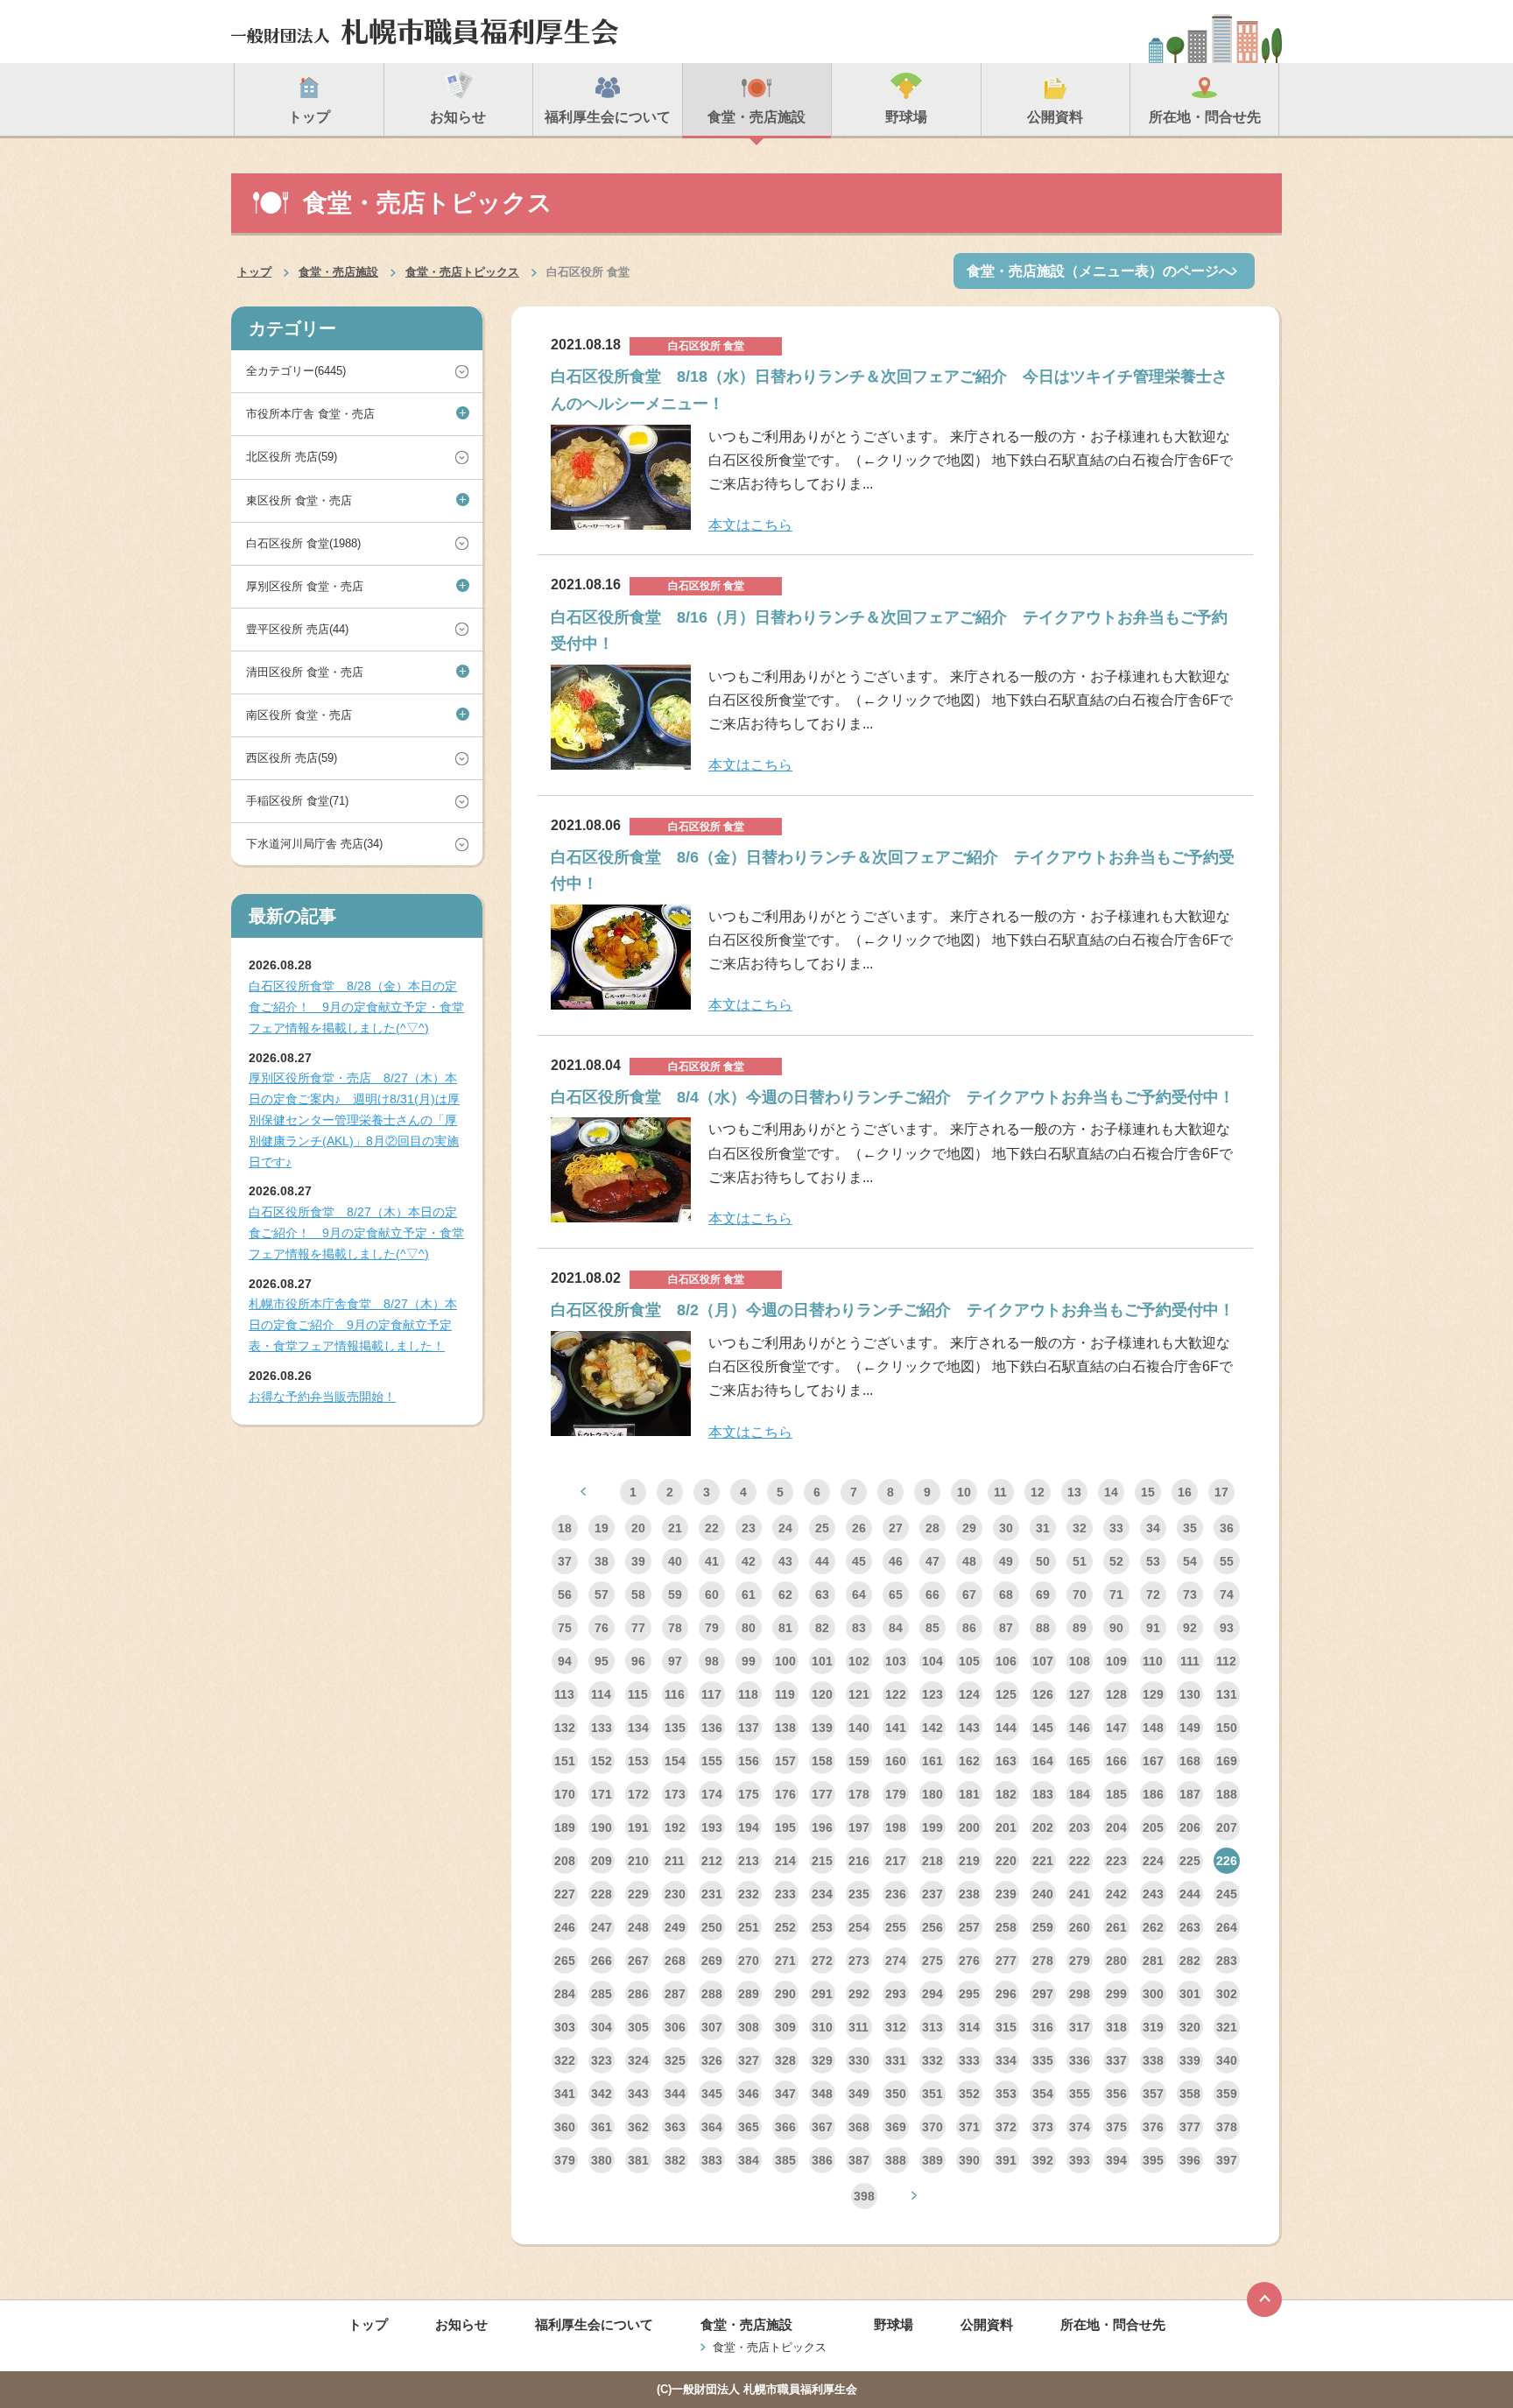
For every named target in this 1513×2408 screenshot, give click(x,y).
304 (602, 2027)
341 (565, 2094)
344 (675, 2094)
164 (1043, 1761)
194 (749, 1827)
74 (1227, 1595)
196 (822, 1827)
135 (675, 1728)
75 (565, 1628)
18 (565, 1528)
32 (1080, 1528)
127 (1080, 1694)
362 (638, 2127)
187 (1190, 1794)
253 (822, 1927)
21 (675, 1528)
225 (1190, 1861)
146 (1080, 1728)
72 (1153, 1595)
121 (859, 1694)
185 (1116, 1794)
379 (565, 2160)
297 (1043, 1994)
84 (896, 1628)
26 (859, 1528)
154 (675, 1761)
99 (749, 1661)
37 (565, 1561)
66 (932, 1595)
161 (932, 1761)
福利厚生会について (594, 2324)
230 (675, 1894)
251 (749, 1927)
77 (638, 1628)
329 (822, 2060)
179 (896, 1794)
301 (1190, 1994)
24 (785, 1528)
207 (1227, 1827)
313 (932, 2027)
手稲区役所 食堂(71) (297, 801)
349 (859, 2094)
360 (565, 2127)
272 (822, 1961)
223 (1116, 1861)
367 (822, 2127)
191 (638, 1827)
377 (1190, 2127)
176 (785, 1794)
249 (675, 1927)
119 (785, 1694)
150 (1227, 1728)
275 (932, 1961)
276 (969, 1961)
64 (859, 1595)
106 (1006, 1661)
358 (1190, 2094)
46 (896, 1561)
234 (822, 1894)
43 (785, 1561)
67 (969, 1595)
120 (822, 1694)
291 (822, 1994)
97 (675, 1661)
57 (602, 1595)
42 (749, 1561)
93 (1227, 1628)
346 (749, 2094)
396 (1190, 2160)
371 (969, 2127)
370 (932, 2127)
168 (1190, 1761)
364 (712, 2127)
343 (638, 2094)
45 (859, 1561)
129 (1153, 1694)
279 (1080, 1961)
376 (1153, 2127)
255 (896, 1927)
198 (896, 1827)
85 (932, 1628)
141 (896, 1728)
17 (1221, 1492)
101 (822, 1661)
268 (675, 1961)
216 (859, 1861)
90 (1116, 1628)
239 (1006, 1894)
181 (969, 1794)
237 (932, 1894)
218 (932, 1861)
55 (1227, 1561)
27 (896, 1528)
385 (785, 2160)
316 (1043, 2027)
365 (749, 2127)
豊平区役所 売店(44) (297, 629)
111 (1190, 1661)
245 (1227, 1894)
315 (1006, 2027)
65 (896, 1595)
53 (1153, 1561)
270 (749, 1961)
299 (1116, 1994)
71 (1116, 1595)
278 (1043, 1961)
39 (638, 1561)
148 (1153, 1728)
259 (1043, 1927)
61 (749, 1595)
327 (749, 2060)
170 (565, 1794)
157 (785, 1761)
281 (1153, 1961)
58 (638, 1595)
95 (602, 1661)
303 (565, 2027)
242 (1116, 1894)
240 (1043, 1894)
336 (1080, 2060)
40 (675, 1561)
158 (822, 1761)
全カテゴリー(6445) (296, 371)
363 (675, 2127)
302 (1227, 1994)
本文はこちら (750, 525)
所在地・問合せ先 (1113, 2324)
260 (1080, 1927)
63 (822, 1595)
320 (1190, 2027)
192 (675, 1827)
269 (712, 1961)
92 (1190, 1628)
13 (1074, 1492)
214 (785, 1861)
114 (601, 1694)
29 (969, 1528)
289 (749, 1994)
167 (1153, 1761)
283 (1227, 1961)
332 (932, 2060)
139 (822, 1728)
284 (565, 1994)
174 (712, 1794)
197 (859, 1827)
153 (638, 1761)
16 (1185, 1492)
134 (638, 1728)
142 (932, 1728)
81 (785, 1628)
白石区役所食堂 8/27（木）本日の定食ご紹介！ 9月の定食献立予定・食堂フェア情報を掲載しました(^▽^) (356, 1233)
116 (675, 1694)
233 (785, 1894)
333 (969, 2060)
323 (602, 2060)
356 (1116, 2094)
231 (712, 1894)
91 (1153, 1628)
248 (638, 1927)
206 (1190, 1827)
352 (969, 2094)
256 (932, 1927)
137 (749, 1728)
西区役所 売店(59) (292, 758)
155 (712, 1761)
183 (1043, 1794)
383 (712, 2160)
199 (932, 1827)
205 (1153, 1827)
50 (1043, 1561)
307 (712, 2027)
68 (1006, 1595)
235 (859, 1894)
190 (602, 1827)
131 (1227, 1694)
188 (1227, 1794)
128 (1116, 1694)
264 (1227, 1927)
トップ (254, 272)
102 (859, 1661)
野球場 (894, 2324)
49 (1006, 1561)
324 (638, 2060)
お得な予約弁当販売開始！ (322, 1397)
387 (859, 2160)
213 (749, 1861)
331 (896, 2060)
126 (1043, 1694)
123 (932, 1694)
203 (1080, 1827)
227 (565, 1894)
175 (749, 1794)
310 (822, 2027)
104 (932, 1661)
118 (748, 1694)
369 (896, 2127)
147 (1116, 1728)
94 (565, 1661)
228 (602, 1894)
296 (1006, 1994)
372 (1006, 2127)
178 (859, 1794)
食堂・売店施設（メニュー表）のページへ (1100, 271)
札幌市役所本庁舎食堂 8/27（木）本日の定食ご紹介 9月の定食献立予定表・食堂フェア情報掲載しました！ (353, 1325)
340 (1227, 2060)
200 (969, 1827)
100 (785, 1661)
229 (638, 1894)
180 (932, 1794)
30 (1006, 1528)
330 (859, 2060)
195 (785, 1827)
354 (1043, 2094)
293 (896, 1994)
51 (1080, 1561)
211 (675, 1861)
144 (1006, 1728)
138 (785, 1728)
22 (712, 1528)
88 (1043, 1628)
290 (785, 1994)
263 (1190, 1927)
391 (1006, 2160)
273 (859, 1961)
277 (1006, 1961)
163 (1006, 1761)
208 (565, 1861)
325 (675, 2060)
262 (1153, 1927)
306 (675, 2027)
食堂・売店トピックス (462, 272)
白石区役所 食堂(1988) (303, 543)
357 (1153, 2094)
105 (969, 1661)
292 (859, 1994)
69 (1043, 1595)
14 (1111, 1492)
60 (712, 1595)
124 (969, 1694)
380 (602, 2160)
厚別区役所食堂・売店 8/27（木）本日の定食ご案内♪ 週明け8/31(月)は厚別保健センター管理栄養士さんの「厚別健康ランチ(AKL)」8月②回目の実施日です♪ (354, 1120)
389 (932, 2160)
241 (1080, 1894)
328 (785, 2060)
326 (712, 2060)
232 (749, 1894)
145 (1043, 1728)
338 (1153, 2060)
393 (1080, 2160)
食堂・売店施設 (338, 272)
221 (1043, 1861)
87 (1006, 1628)
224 (1153, 1861)
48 (969, 1561)
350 (896, 2094)
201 (1006, 1827)
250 (712, 1927)
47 (932, 1561)
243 (1153, 1894)
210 (638, 1861)
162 (969, 1761)
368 (859, 2127)
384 (749, 2160)
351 (932, 2094)
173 (675, 1794)
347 (785, 2094)
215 (822, 1861)
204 (1116, 1827)
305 (638, 2027)
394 (1116, 2160)
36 (1227, 1528)
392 (1043, 2160)
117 (711, 1694)
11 (1000, 1492)
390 (969, 2160)
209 (602, 1861)
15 (1148, 1492)
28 (932, 1528)
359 (1227, 2094)
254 (859, 1927)
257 (969, 1927)
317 (1080, 2027)
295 (969, 1994)
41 (712, 1561)
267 (638, 1961)
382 (675, 2160)
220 (1006, 1861)
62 (785, 1595)
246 (565, 1927)
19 (602, 1528)
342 (602, 2094)
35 (1190, 1528)
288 (712, 1994)
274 (896, 1961)
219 (969, 1861)
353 (1006, 2094)
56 (565, 1595)
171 (602, 1794)
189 (565, 1827)
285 (602, 1994)
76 (602, 1628)
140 (859, 1728)
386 (822, 2160)
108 (1080, 1661)
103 (896, 1661)
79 (712, 1628)
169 (1227, 1761)
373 (1043, 2127)
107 (1043, 1661)
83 (859, 1628)
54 (1190, 1561)
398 (864, 2196)
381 (638, 2160)
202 (1043, 1827)
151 (565, 1761)
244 (1190, 1894)
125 (1006, 1694)
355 (1080, 2094)
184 (1080, 1794)
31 (1043, 1528)
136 (712, 1728)
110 (1153, 1661)
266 (602, 1961)
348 (822, 2094)
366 (785, 2127)
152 (602, 1761)
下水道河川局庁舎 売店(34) (314, 844)
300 (1153, 1994)
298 (1080, 1994)
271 (785, 1961)
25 (822, 1528)
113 (564, 1694)
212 (712, 1861)
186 (1153, 1794)
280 (1116, 1961)
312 (896, 2027)
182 (1006, 1794)
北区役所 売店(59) (292, 457)
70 (1080, 1595)
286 (638, 1994)
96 (638, 1661)
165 (1080, 1761)
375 (1116, 2127)
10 (964, 1492)
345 (712, 2094)
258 (1006, 1927)
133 (602, 1728)
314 (969, 2027)
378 (1227, 2127)
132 (565, 1728)
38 (602, 1561)
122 (896, 1694)
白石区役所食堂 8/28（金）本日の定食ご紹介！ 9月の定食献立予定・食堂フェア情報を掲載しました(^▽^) (356, 1007)
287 (675, 1994)
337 (1116, 2060)
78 (675, 1628)
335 (1043, 2060)
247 (602, 1927)
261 (1116, 1927)
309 (785, 2027)
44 (822, 1561)
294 (932, 1994)
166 (1116, 1761)
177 (822, 1794)
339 (1190, 2060)
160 (896, 1761)
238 (969, 1894)
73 (1190, 1595)
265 (565, 1961)
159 (859, 1761)
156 (749, 1761)
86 (969, 1628)
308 (749, 2027)
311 (859, 2027)
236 (896, 1894)
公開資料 (987, 2324)
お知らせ (461, 2324)
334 (1006, 2060)
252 (785, 1927)
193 (712, 1827)
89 (1080, 1628)
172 (638, 1794)
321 (1227, 2027)
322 (565, 2060)
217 (896, 1861)
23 (749, 1528)
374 (1080, 2127)
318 (1116, 2027)
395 (1153, 2160)
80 (749, 1628)
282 (1190, 1961)
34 (1153, 1528)
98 (712, 1661)
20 (638, 1528)
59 (675, 1595)
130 (1190, 1694)
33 (1116, 1528)
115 (638, 1694)
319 (1153, 2027)
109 (1116, 1661)
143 (969, 1728)
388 (896, 2160)
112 (1226, 1661)
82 (822, 1628)
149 (1190, 1728)
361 (602, 2127)
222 (1080, 1861)
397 (1227, 2160)
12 (1038, 1492)
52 (1116, 1561)
